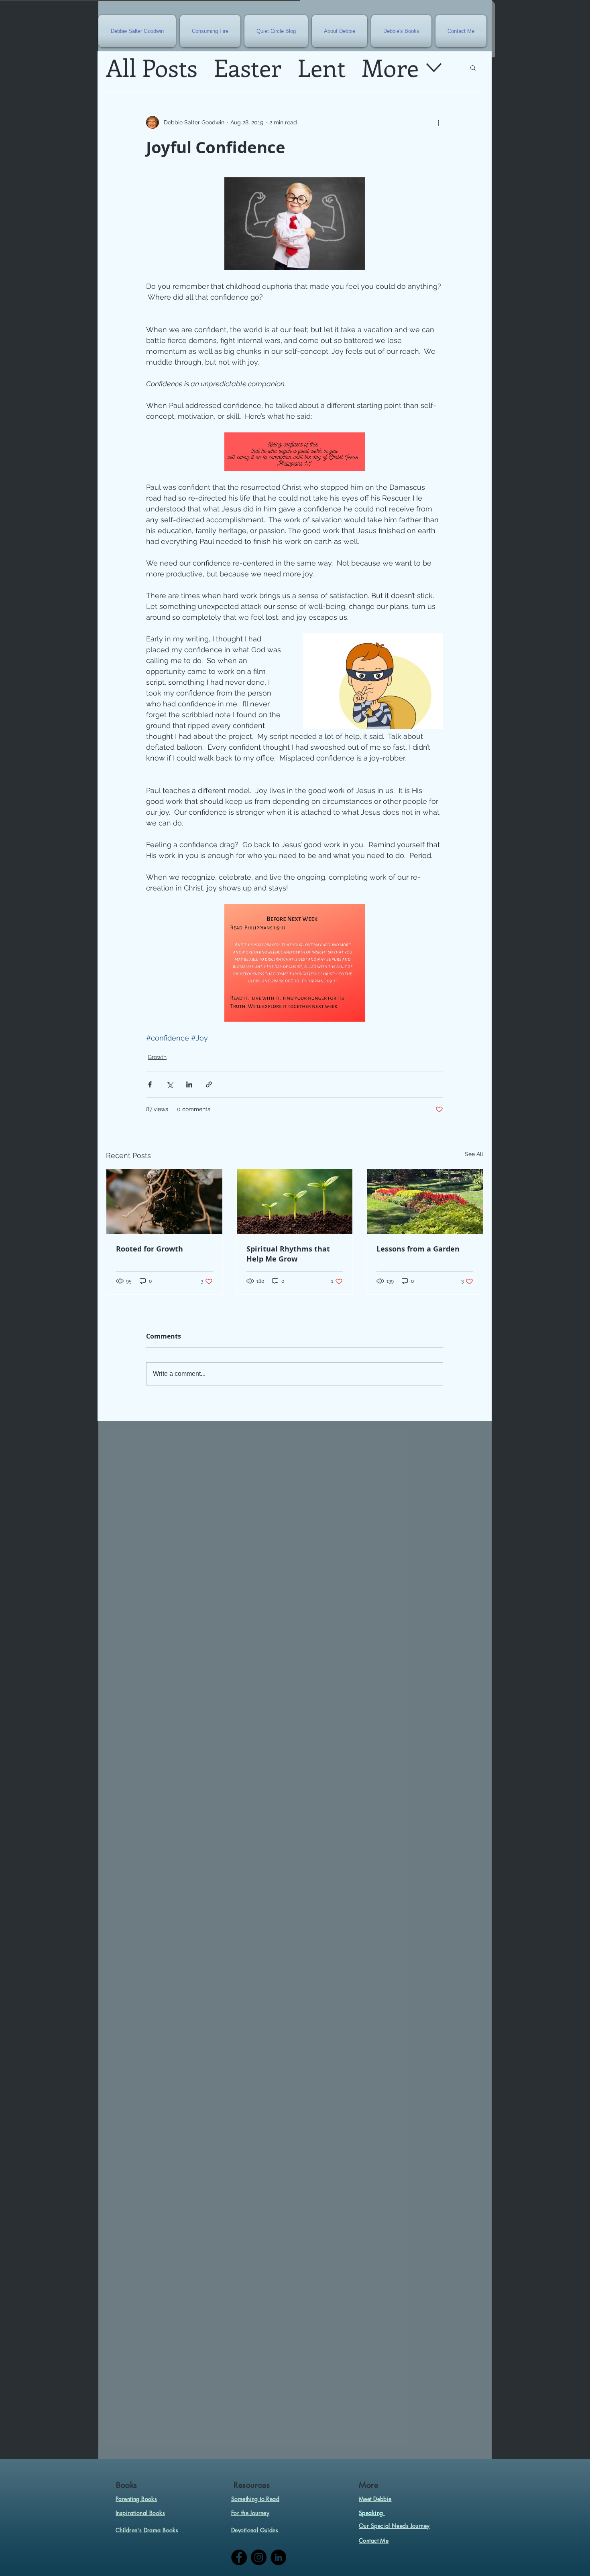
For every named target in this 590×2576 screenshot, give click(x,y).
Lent (321, 67)
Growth (157, 1057)
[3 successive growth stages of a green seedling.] (295, 1202)
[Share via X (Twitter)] (170, 1084)
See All (474, 1154)
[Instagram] (259, 2557)
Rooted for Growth (150, 1249)
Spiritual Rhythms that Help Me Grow (288, 1254)
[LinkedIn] (278, 2557)
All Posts (152, 67)
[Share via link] (209, 1084)
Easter (247, 67)
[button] (473, 67)
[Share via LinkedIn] (189, 1084)
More (390, 67)
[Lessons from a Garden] (425, 1202)
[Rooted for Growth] (164, 1202)
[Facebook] (239, 2557)
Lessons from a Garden (418, 1249)
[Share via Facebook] (150, 1084)
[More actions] (438, 122)
